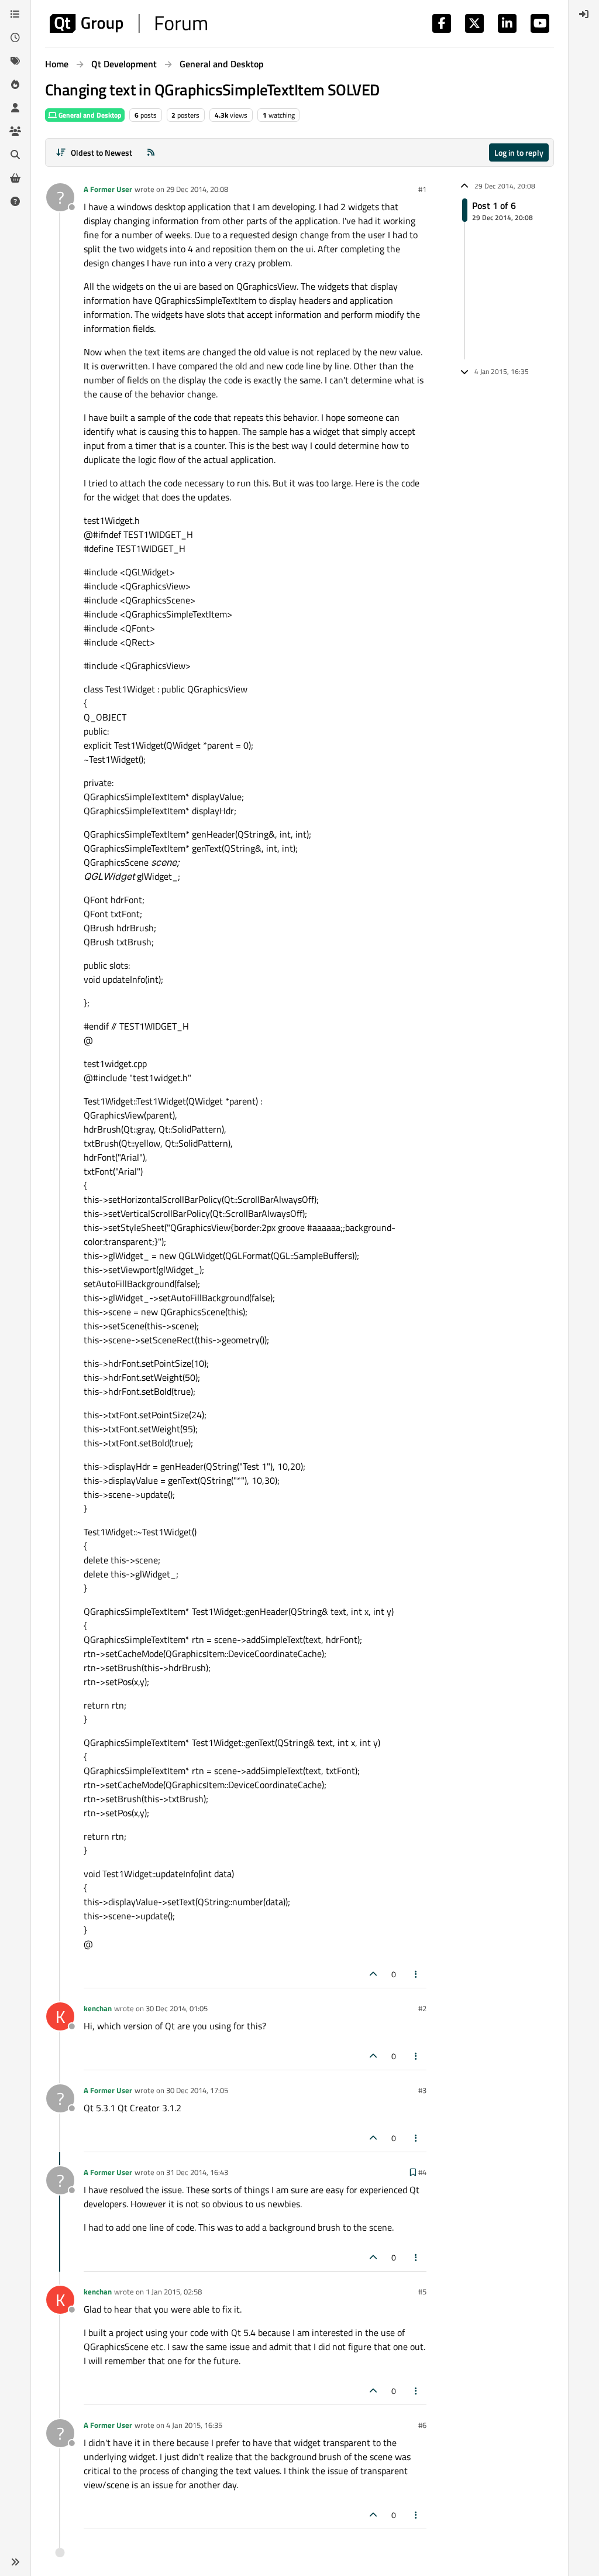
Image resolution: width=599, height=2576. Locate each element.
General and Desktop (89, 115)
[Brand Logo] (128, 23)
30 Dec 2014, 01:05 (177, 2008)
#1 (422, 189)
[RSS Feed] (151, 152)
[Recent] (15, 37)
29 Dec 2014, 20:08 (197, 189)
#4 (422, 2172)
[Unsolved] (15, 201)
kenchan (98, 2008)
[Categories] (15, 14)
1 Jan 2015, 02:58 (174, 2292)
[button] (15, 2562)
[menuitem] (584, 14)
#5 (422, 2292)
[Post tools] (416, 1974)
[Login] (584, 14)
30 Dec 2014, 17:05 (197, 2090)
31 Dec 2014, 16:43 (197, 2172)
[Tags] (15, 61)
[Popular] (15, 84)
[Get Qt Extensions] (15, 178)
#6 (422, 2425)
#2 (422, 2008)
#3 (422, 2090)
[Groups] (15, 131)
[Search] (15, 155)
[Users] (15, 108)
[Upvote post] (373, 1974)
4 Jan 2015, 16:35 (194, 2425)
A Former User (108, 189)
